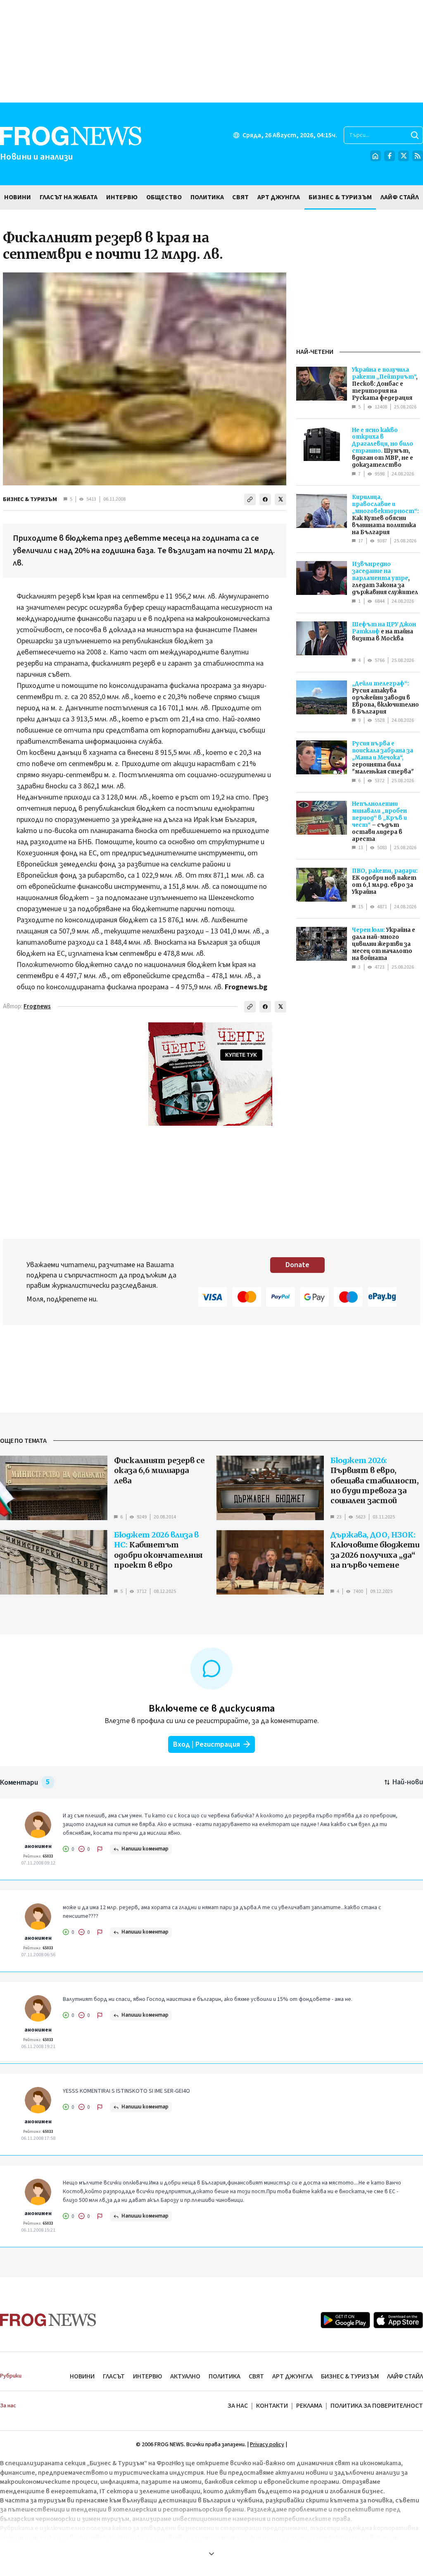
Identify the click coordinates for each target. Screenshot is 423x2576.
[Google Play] (345, 2320)
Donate (297, 1265)
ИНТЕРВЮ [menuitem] (122, 197)
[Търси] (415, 135)
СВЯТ (256, 2376)
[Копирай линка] (250, 499)
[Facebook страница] (390, 156)
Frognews (37, 1006)
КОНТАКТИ (272, 2406)
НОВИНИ (82, 2376)
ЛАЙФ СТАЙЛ (405, 2376)
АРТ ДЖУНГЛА (292, 2376)
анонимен (38, 1846)
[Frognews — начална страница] (48, 2320)
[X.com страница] (404, 156)
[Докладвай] (100, 1849)
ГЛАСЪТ (114, 2376)
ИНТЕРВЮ (147, 2376)
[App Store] (398, 2320)
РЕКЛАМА (309, 2406)
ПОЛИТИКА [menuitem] (207, 197)
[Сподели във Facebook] (265, 499)
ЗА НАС (238, 2406)
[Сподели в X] (280, 499)
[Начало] (375, 156)
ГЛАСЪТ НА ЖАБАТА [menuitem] (69, 197)
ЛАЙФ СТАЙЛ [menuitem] (400, 197)
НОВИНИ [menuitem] (18, 197)
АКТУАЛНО (185, 2376)
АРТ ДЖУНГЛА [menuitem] (279, 197)
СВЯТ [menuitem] (240, 197)
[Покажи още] (211, 2554)
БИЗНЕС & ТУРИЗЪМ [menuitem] (340, 197)
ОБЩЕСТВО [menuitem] (164, 197)
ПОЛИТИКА (225, 2376)
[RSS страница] (418, 156)
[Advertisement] (211, 51)
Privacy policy (267, 2445)
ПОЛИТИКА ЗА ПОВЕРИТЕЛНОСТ (377, 2406)
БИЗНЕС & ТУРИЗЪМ (30, 499)
